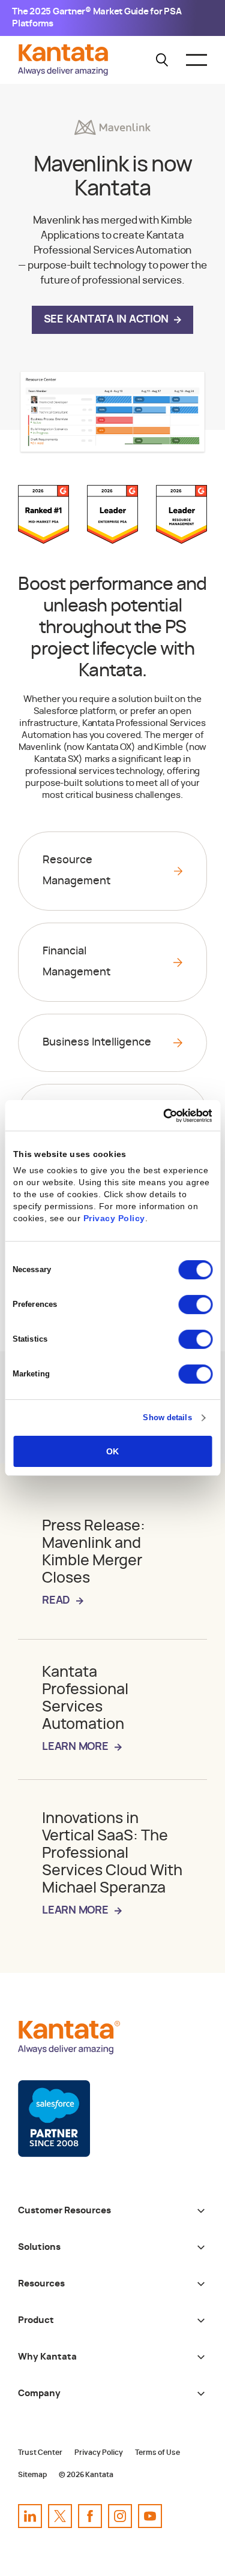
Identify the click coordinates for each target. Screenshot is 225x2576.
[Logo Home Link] (66, 73)
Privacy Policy (114, 1218)
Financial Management (76, 962)
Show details (167, 1417)
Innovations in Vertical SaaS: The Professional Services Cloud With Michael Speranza (112, 1864)
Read (56, 1601)
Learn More (75, 1747)
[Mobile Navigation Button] (196, 60)
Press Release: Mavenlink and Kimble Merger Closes (94, 1562)
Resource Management (76, 871)
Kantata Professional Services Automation (85, 1709)
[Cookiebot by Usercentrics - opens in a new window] (161, 1116)
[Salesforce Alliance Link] (54, 2119)
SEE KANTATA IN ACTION (106, 320)
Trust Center (40, 2453)
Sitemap (32, 2475)
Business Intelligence (97, 1043)
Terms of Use (157, 2453)
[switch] (195, 1304)
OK (112, 1451)
